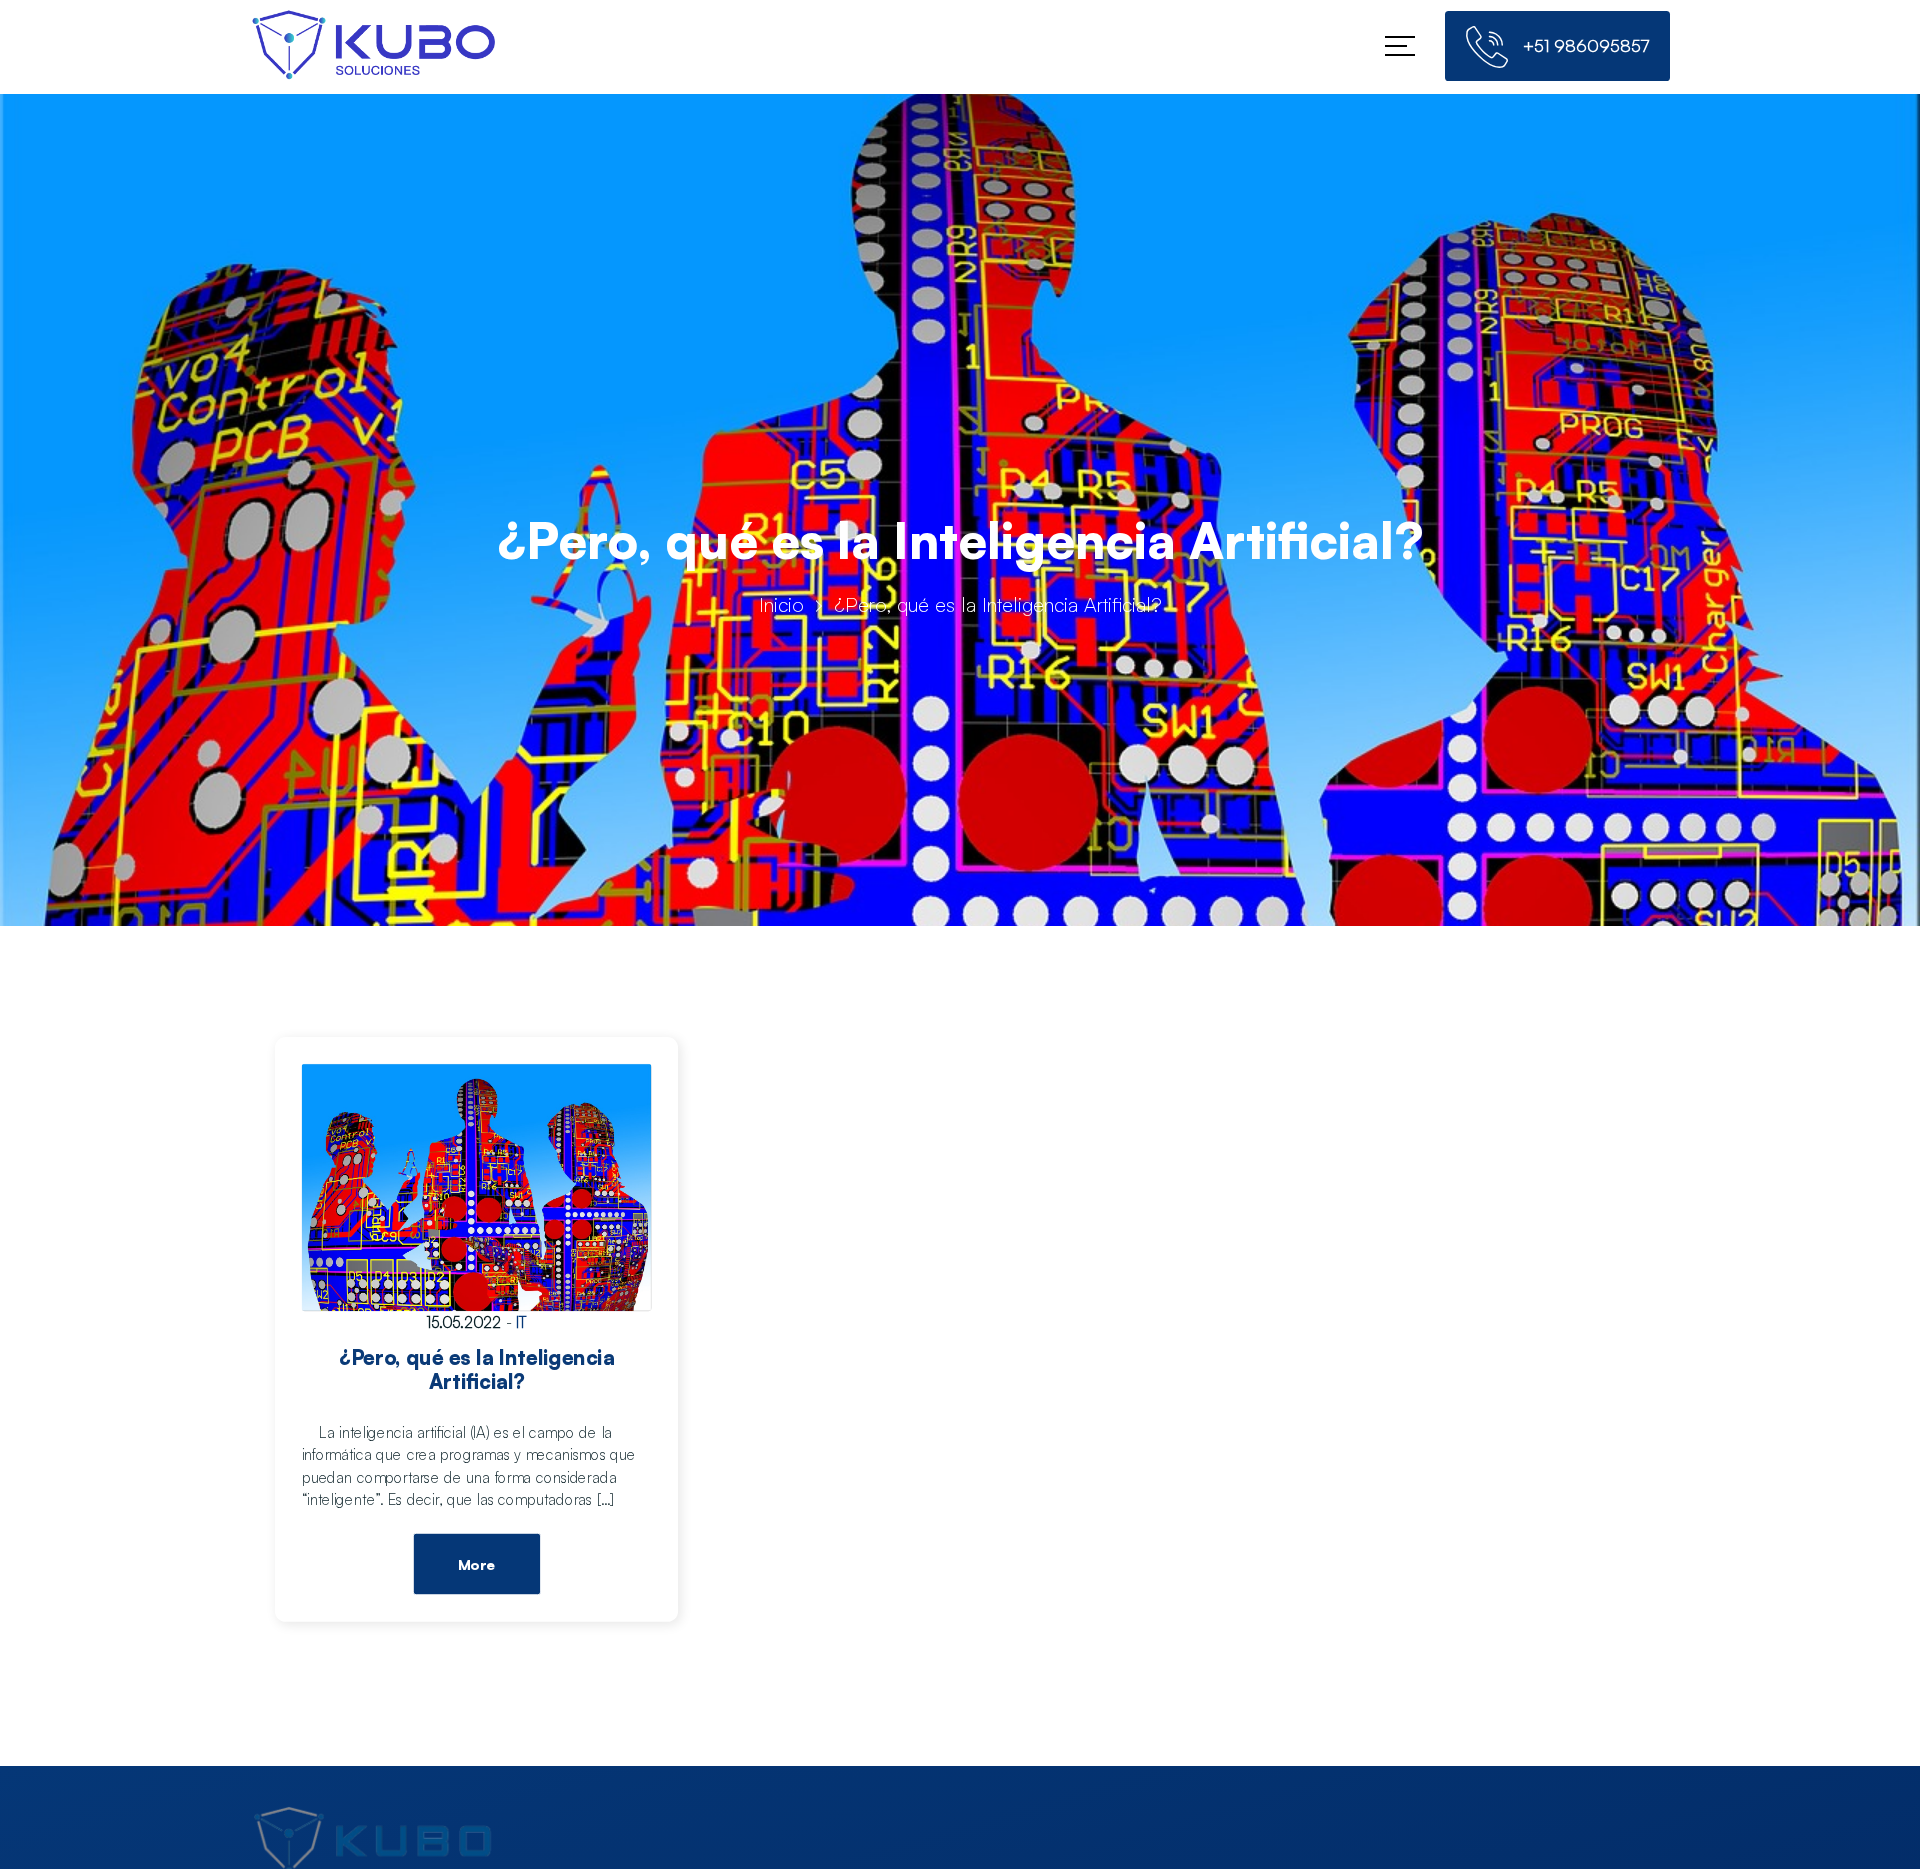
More (476, 1565)
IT (521, 1322)
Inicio (781, 604)
